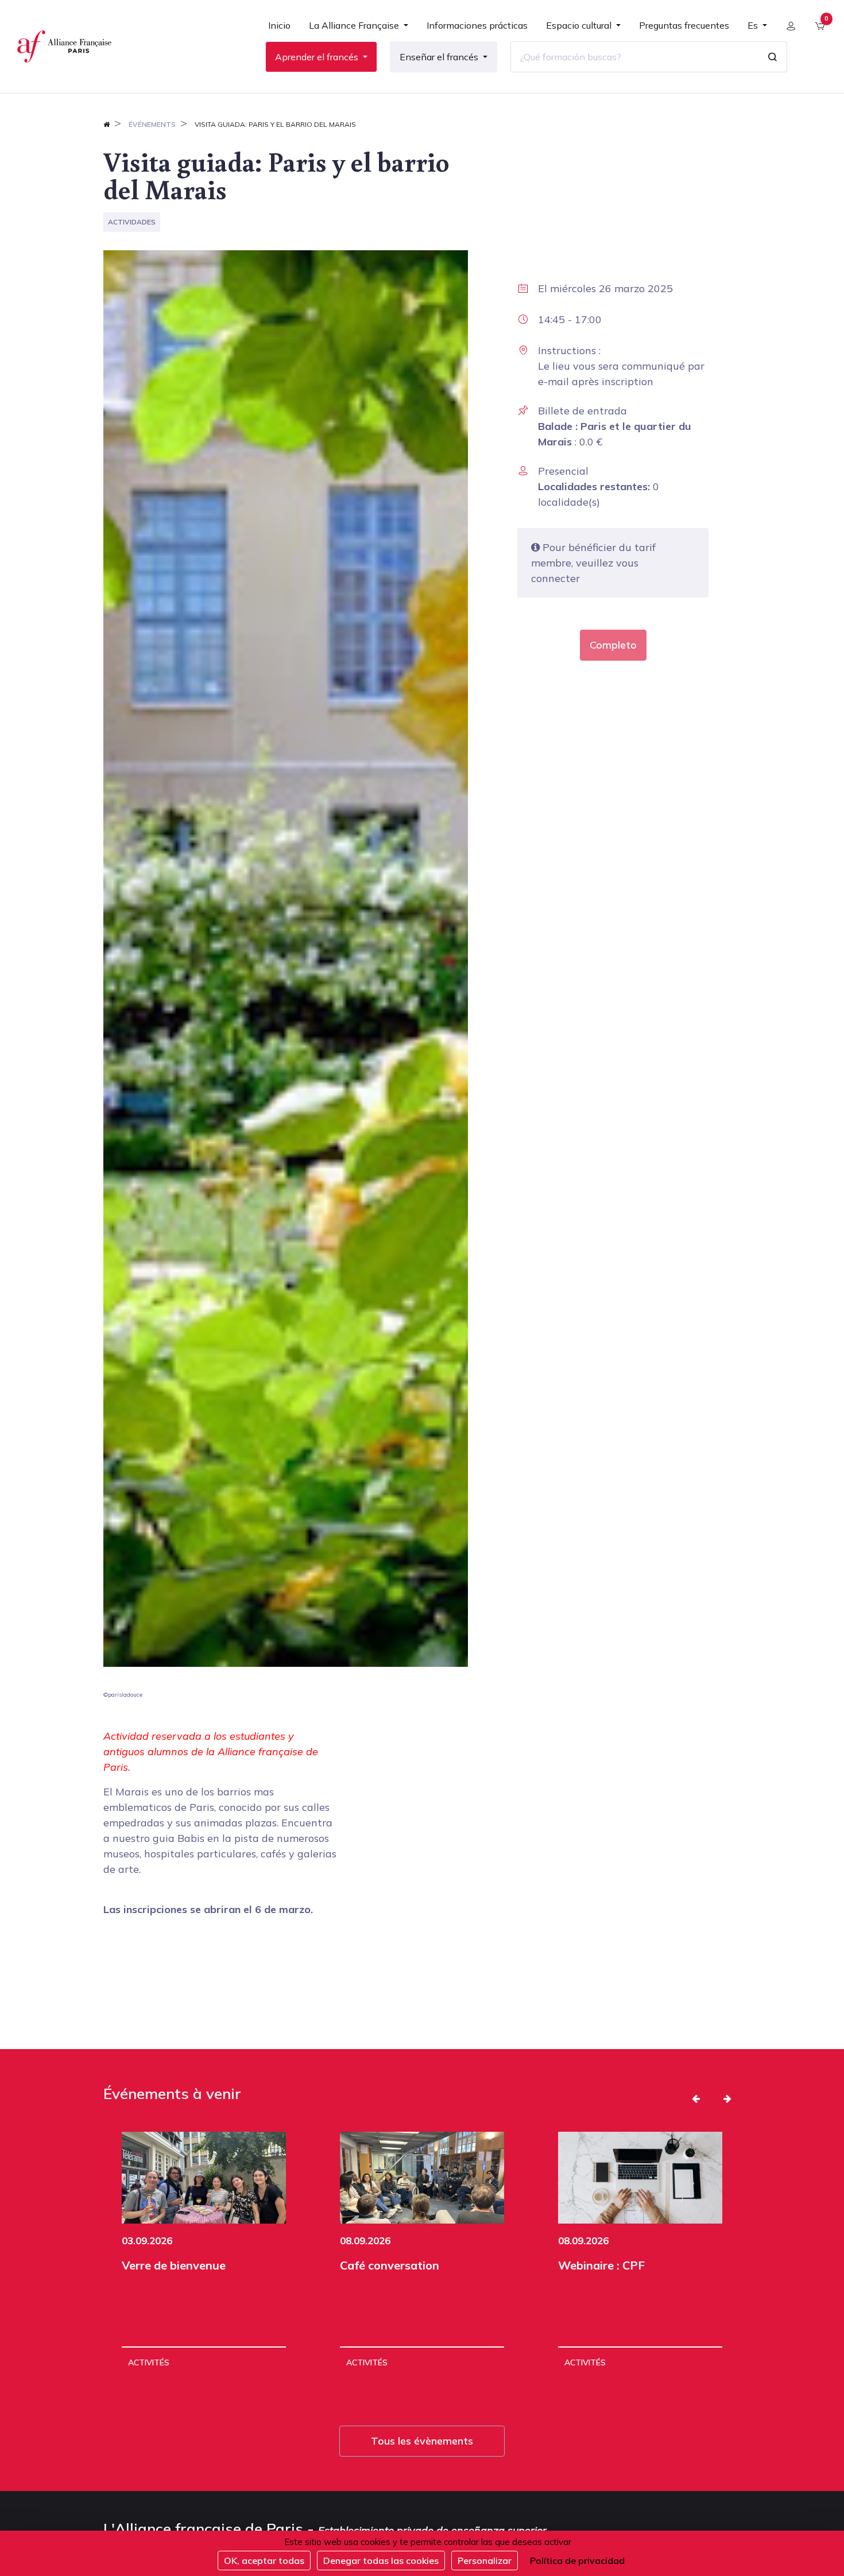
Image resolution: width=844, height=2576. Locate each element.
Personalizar (485, 2561)
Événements (152, 124)
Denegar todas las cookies (381, 2561)
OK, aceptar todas (264, 2561)
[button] (696, 2098)
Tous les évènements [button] (422, 2441)
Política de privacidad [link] (577, 2561)
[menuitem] (279, 30)
